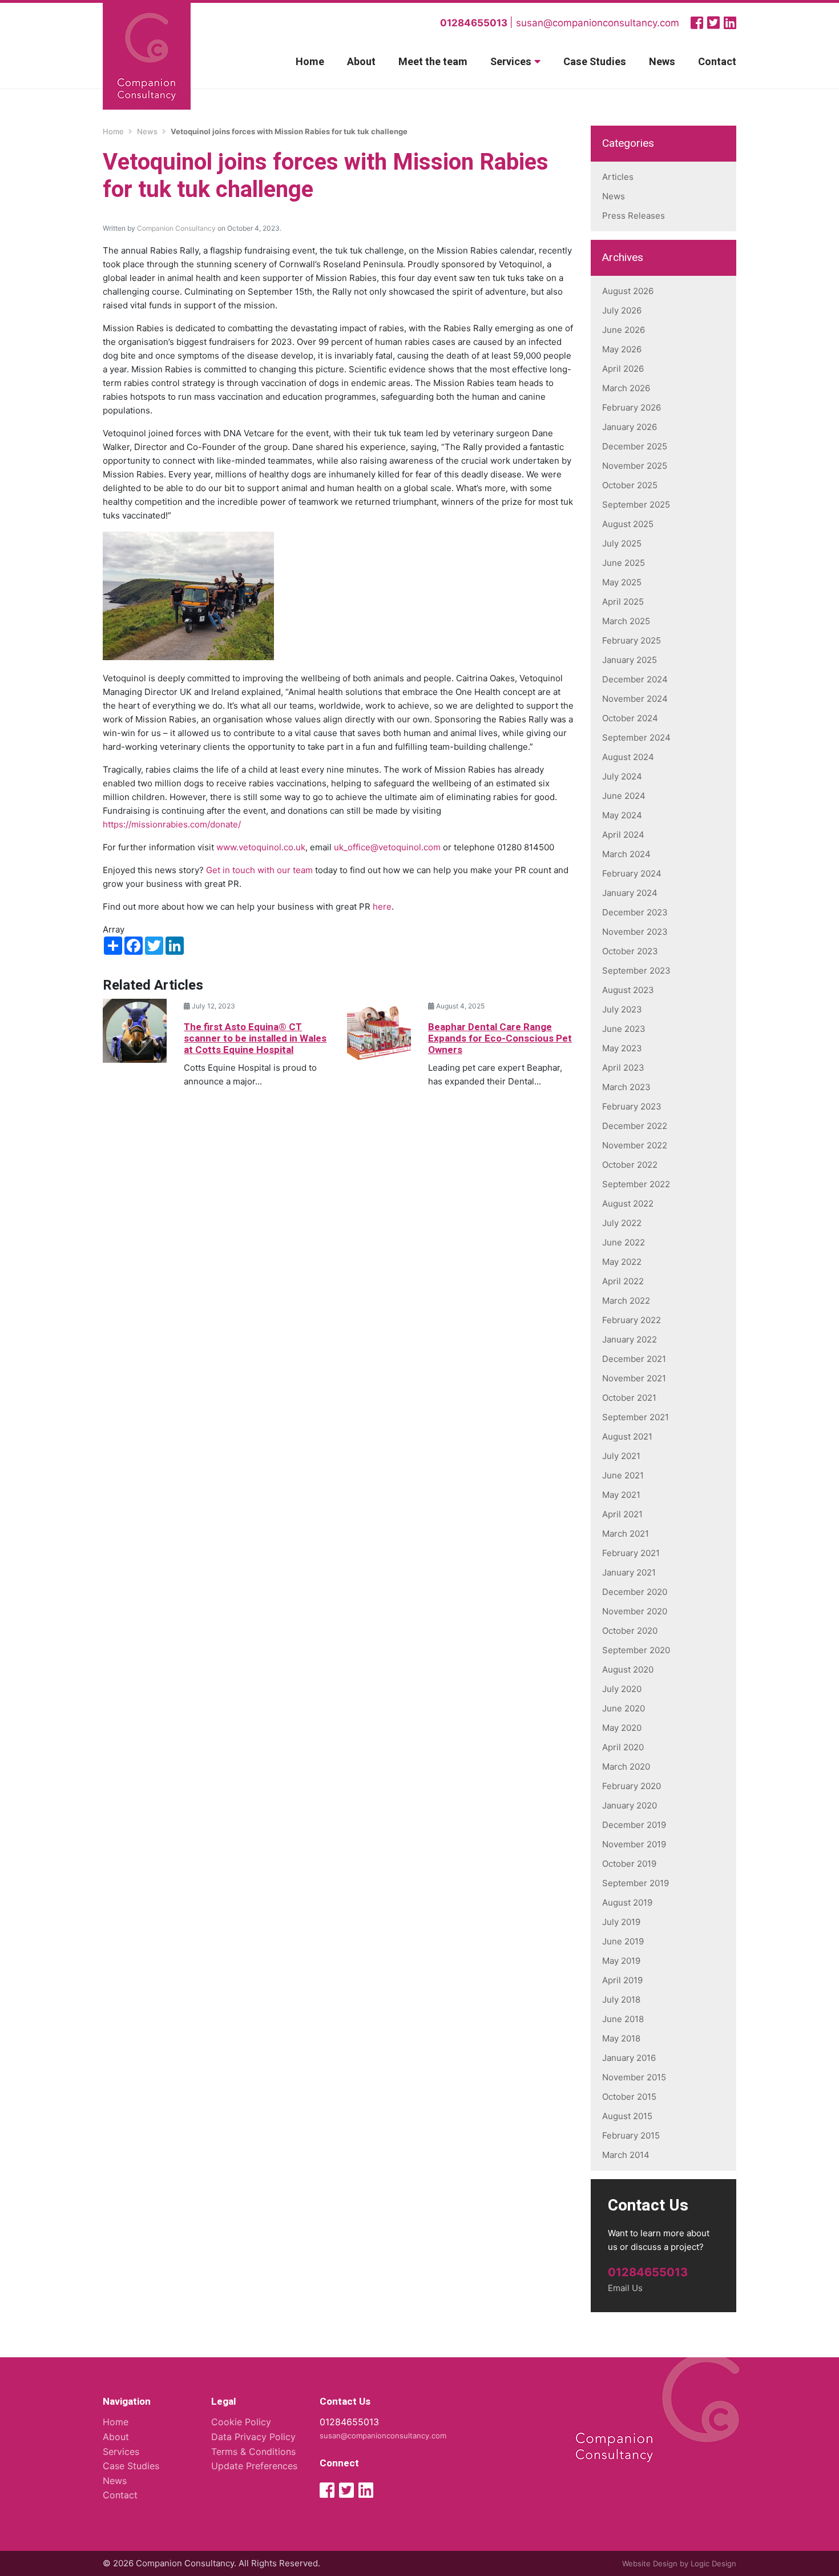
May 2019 (621, 1961)
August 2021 (627, 1436)
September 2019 (636, 1883)
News (662, 62)
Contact (717, 62)
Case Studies (595, 62)
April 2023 (623, 1068)
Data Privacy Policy (253, 2437)
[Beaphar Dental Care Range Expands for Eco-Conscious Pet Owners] (379, 1030)
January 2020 (630, 1805)
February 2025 (632, 640)
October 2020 (630, 1631)
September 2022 (636, 1184)
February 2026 (632, 407)
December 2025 (635, 446)
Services (511, 62)
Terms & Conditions (253, 2452)
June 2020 (624, 1708)
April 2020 (623, 1747)
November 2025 (635, 466)
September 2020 (636, 1650)
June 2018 (623, 2019)
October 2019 (629, 1864)
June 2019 (623, 1941)
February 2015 (631, 2135)
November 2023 (635, 932)
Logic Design (713, 2563)
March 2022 (626, 1301)
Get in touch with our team (259, 870)
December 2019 (634, 1825)
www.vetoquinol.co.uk (261, 847)
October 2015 (629, 2097)
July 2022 (622, 1223)
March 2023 (626, 1087)
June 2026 (624, 330)
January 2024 (630, 893)
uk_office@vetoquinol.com (387, 847)
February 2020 (632, 1786)
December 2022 (635, 1126)
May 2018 (621, 2038)
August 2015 (627, 2116)
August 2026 (628, 291)
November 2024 (635, 699)
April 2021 (622, 1514)
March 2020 (626, 1767)
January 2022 (630, 1339)
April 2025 (623, 602)
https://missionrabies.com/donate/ (172, 824)
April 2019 (622, 1980)
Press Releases (634, 216)
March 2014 (626, 2155)
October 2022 (630, 1165)
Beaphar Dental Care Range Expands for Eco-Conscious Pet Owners (500, 1039)
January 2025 (630, 660)
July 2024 (622, 776)
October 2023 (630, 951)
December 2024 (635, 679)
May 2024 (622, 815)
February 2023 (632, 1106)
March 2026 (626, 388)
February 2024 (632, 873)
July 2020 (622, 1689)
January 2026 (630, 427)
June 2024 (624, 796)
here (382, 907)
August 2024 (628, 757)
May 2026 (622, 349)
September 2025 (636, 505)
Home (310, 62)
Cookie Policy (241, 2422)
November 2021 (634, 1378)
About (361, 62)
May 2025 (622, 582)
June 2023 (624, 1029)
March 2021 (626, 1534)
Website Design (650, 2563)
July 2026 (622, 310)
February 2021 (631, 1553)
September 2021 (636, 1417)
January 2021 (629, 1572)
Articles (618, 177)
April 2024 (623, 835)
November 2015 (634, 2077)
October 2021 (629, 1398)
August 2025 (628, 524)
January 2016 (629, 2058)
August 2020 (628, 1669)
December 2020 (635, 1592)
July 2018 (621, 2000)
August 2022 (628, 1203)
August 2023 (628, 990)
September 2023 (636, 970)
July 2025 (622, 543)
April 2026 (623, 369)
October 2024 (630, 718)
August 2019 (627, 1902)
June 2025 (624, 563)
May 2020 (622, 1728)
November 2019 (634, 1844)
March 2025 (626, 621)
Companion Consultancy (176, 228)
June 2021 (623, 1475)
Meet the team (433, 62)
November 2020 (635, 1611)
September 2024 (636, 738)
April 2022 (623, 1281)
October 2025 (630, 485)
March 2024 (626, 854)
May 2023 (622, 1048)
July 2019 (621, 1922)
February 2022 (632, 1320)
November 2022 (635, 1145)
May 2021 (621, 1495)
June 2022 (624, 1242)
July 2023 (622, 1009)
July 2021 (621, 1456)
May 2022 (622, 1262)
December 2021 (634, 1359)
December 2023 (635, 912)
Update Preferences (254, 2466)
